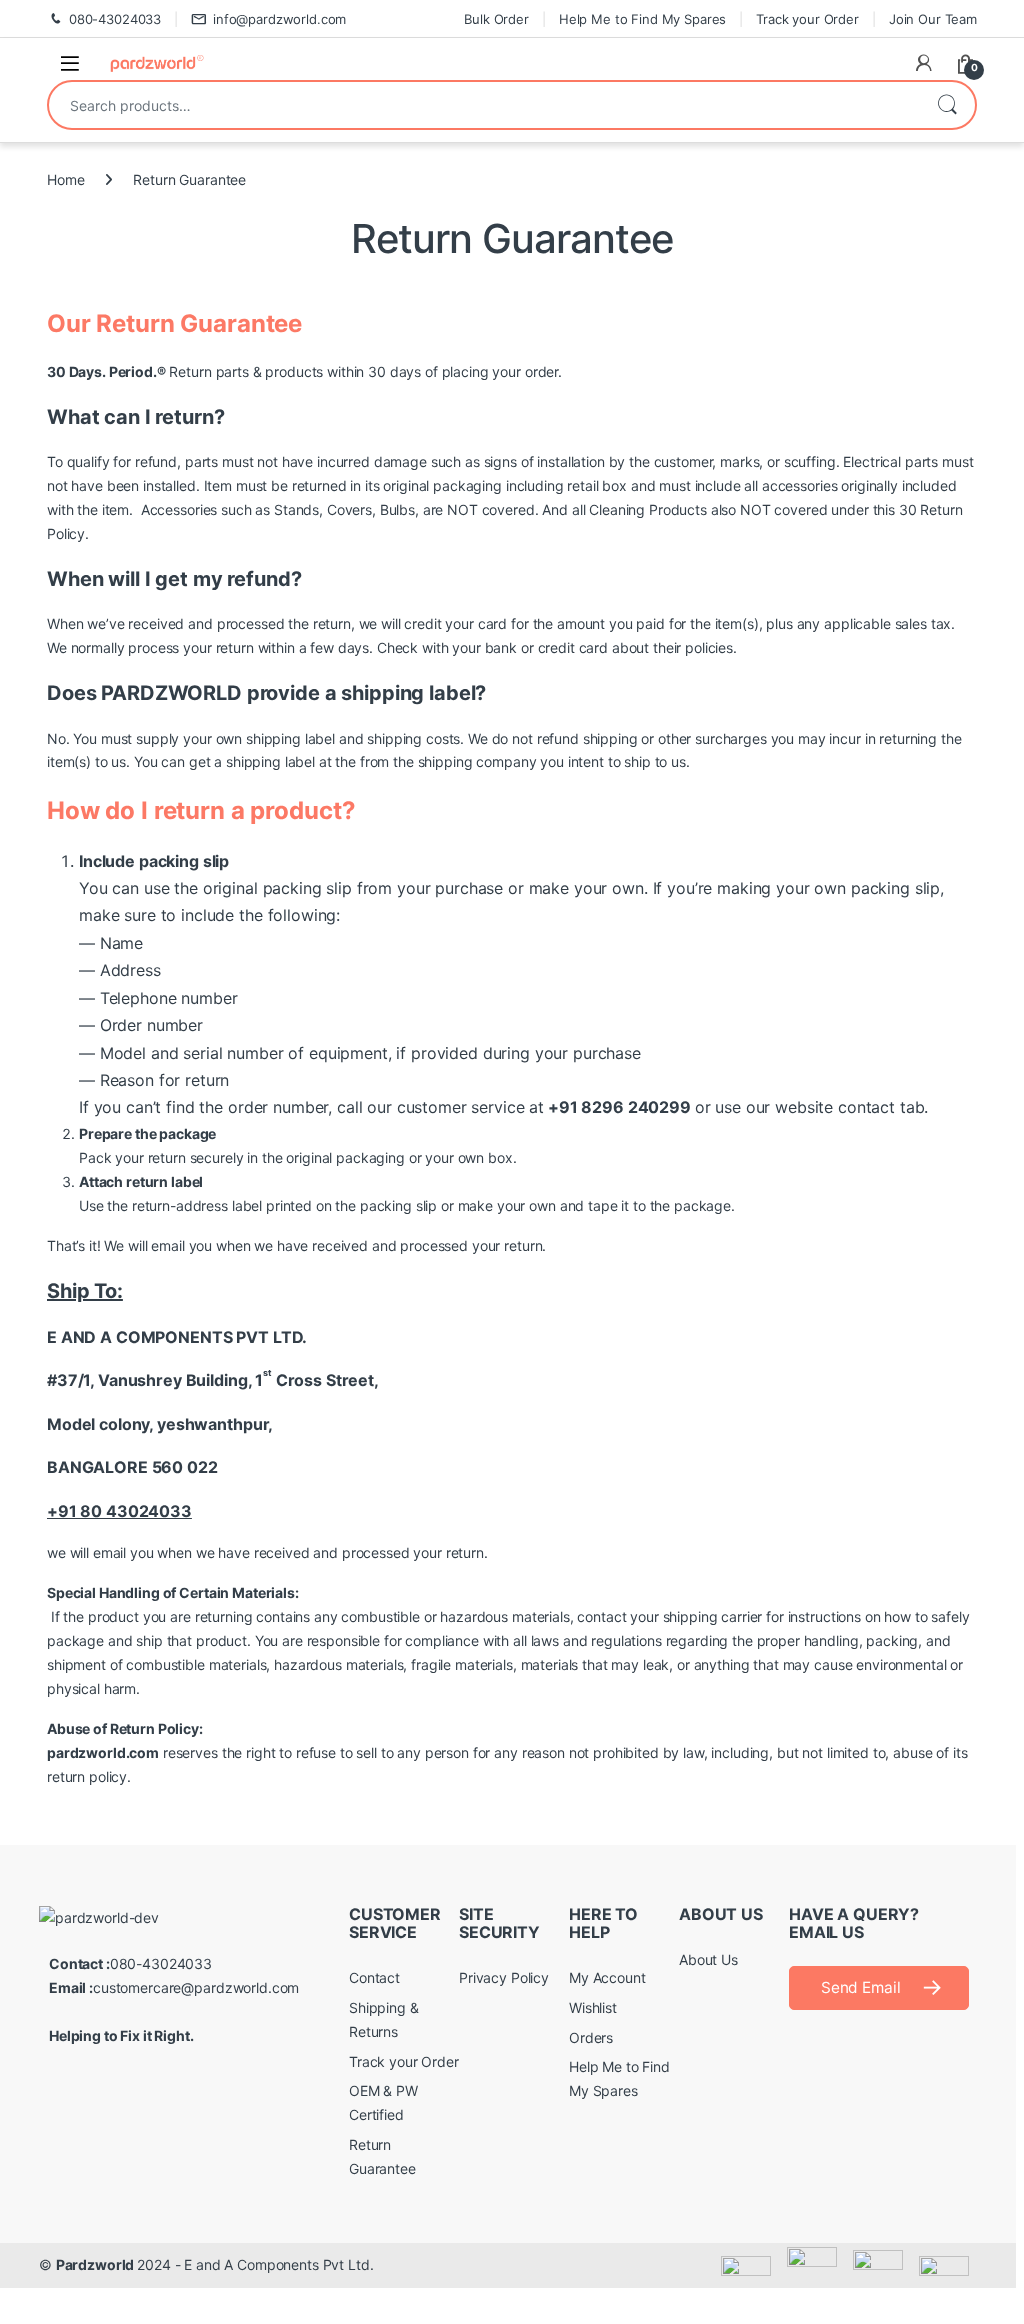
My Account (607, 1977)
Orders (591, 2037)
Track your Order (807, 19)
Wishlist (593, 2007)
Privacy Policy (504, 1977)
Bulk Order (496, 19)
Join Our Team (933, 19)
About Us (708, 1959)
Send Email (861, 1987)
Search (947, 105)
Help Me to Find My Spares (643, 19)
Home (65, 179)
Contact (374, 1977)
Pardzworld (96, 2264)
